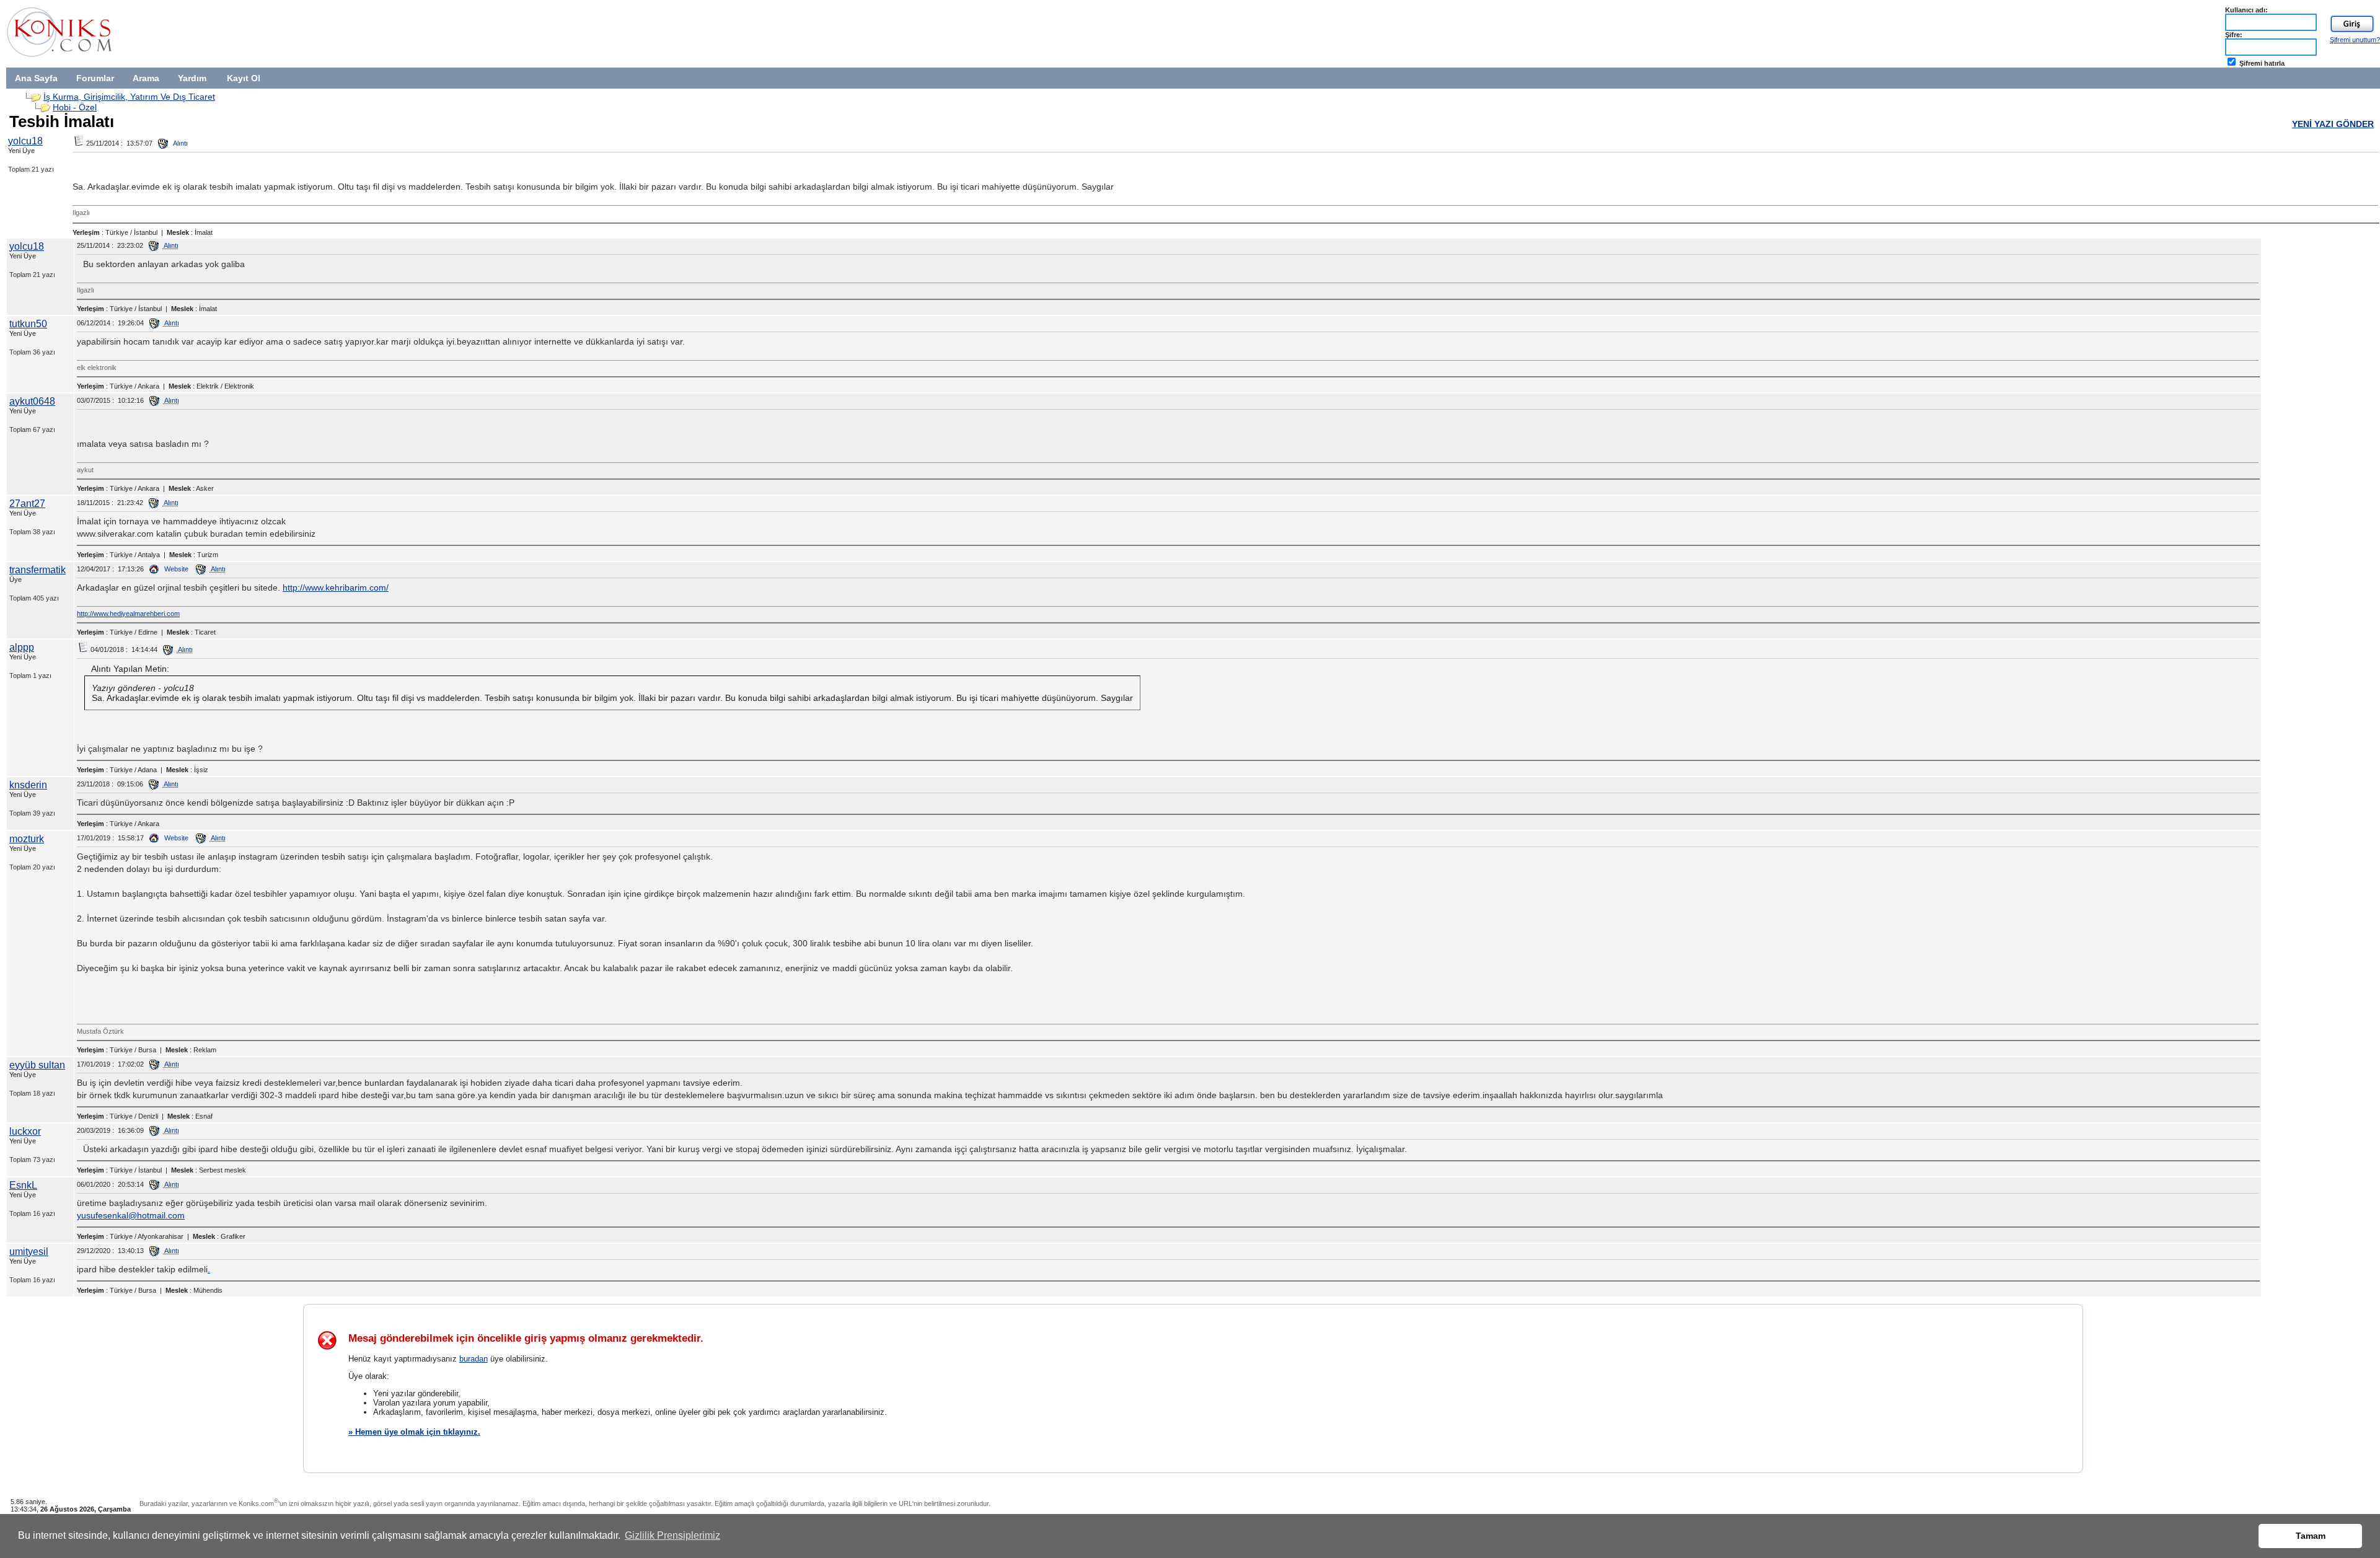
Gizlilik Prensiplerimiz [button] (672, 1535)
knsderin (28, 785)
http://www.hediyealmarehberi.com (128, 614)
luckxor (25, 1131)
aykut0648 (32, 401)
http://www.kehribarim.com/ (336, 588)
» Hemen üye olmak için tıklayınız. (414, 1432)
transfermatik (37, 570)
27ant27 (27, 504)
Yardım (192, 78)
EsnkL (23, 1185)
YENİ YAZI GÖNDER (2333, 124)
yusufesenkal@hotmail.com (131, 1215)
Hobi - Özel (75, 107)
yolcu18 (25, 141)
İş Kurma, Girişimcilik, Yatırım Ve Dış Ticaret (129, 97)
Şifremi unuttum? (2355, 40)
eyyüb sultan (37, 1065)
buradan (474, 1359)
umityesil (29, 1252)
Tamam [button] (2311, 1536)
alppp (22, 647)
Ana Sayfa (36, 78)
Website (175, 569)
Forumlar (95, 78)
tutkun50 (28, 324)
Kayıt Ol (244, 78)
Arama (146, 78)
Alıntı (180, 143)
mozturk (27, 839)
